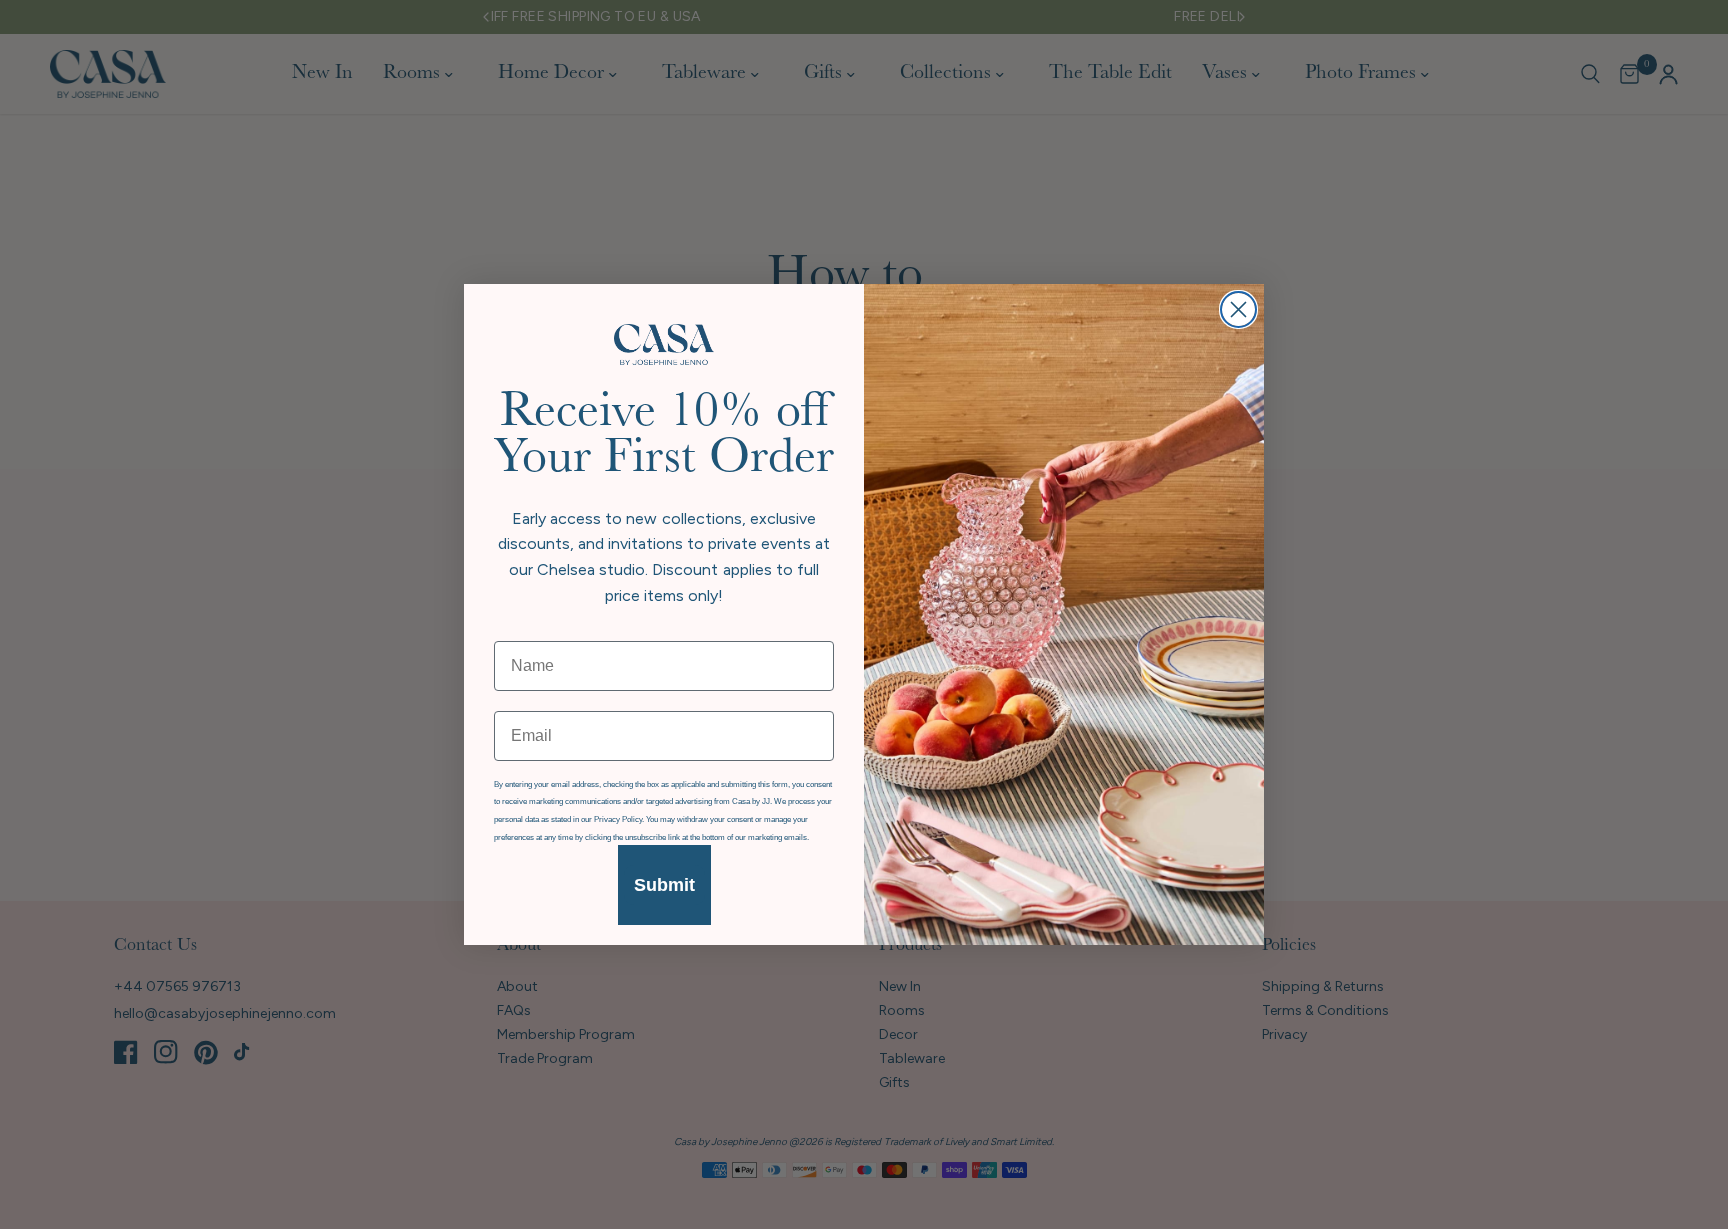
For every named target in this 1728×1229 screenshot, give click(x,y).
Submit (664, 885)
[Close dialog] (1238, 309)
